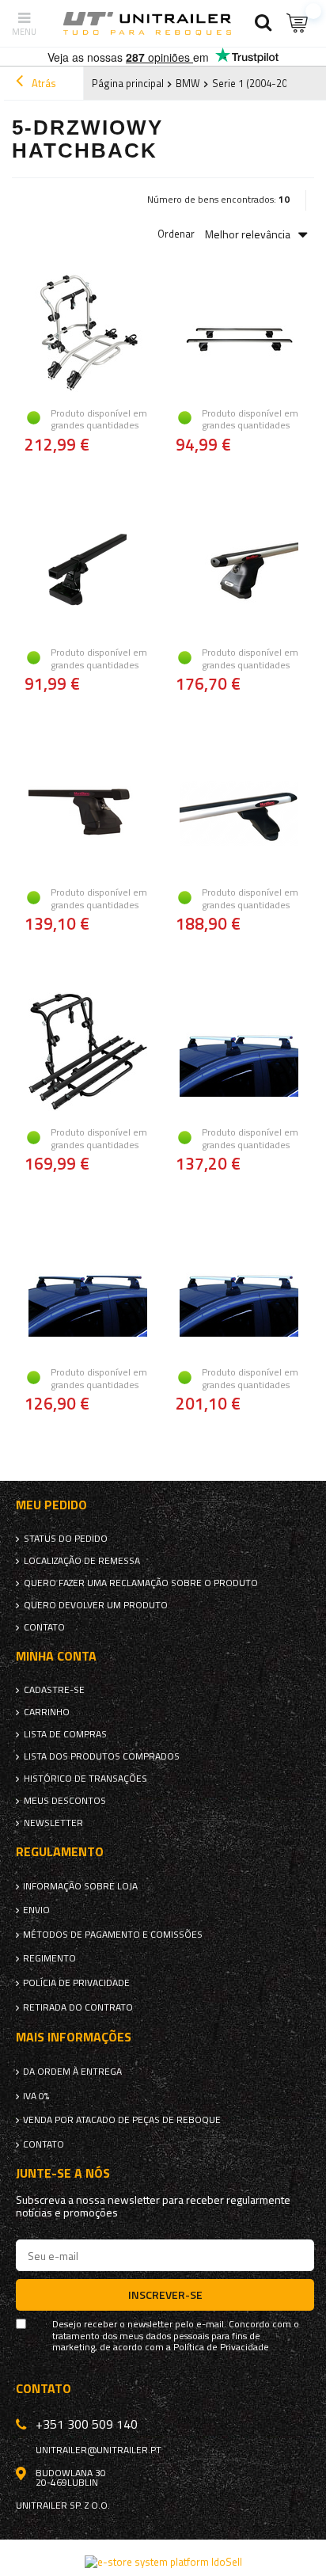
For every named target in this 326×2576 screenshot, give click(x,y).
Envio (36, 1910)
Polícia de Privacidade (76, 1983)
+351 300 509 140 (87, 2424)
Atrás (43, 83)
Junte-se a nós (63, 2173)
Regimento (49, 1958)
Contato (44, 1627)
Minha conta (56, 1656)
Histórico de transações (85, 1779)
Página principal (128, 83)
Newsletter (53, 1823)
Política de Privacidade (221, 2347)
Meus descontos (65, 1801)
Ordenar (176, 234)
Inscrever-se (165, 2294)
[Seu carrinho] (298, 23)
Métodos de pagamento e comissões (113, 1935)
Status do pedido (66, 1539)
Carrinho (47, 1712)
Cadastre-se (54, 1690)
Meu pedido (51, 1505)
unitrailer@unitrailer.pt (99, 2450)
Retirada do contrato (78, 2007)
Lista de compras (65, 1734)
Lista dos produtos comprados (102, 1756)
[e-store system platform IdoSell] (163, 2562)
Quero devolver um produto (96, 1605)
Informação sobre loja (80, 1886)
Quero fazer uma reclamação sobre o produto (141, 1583)
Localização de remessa (82, 1561)
